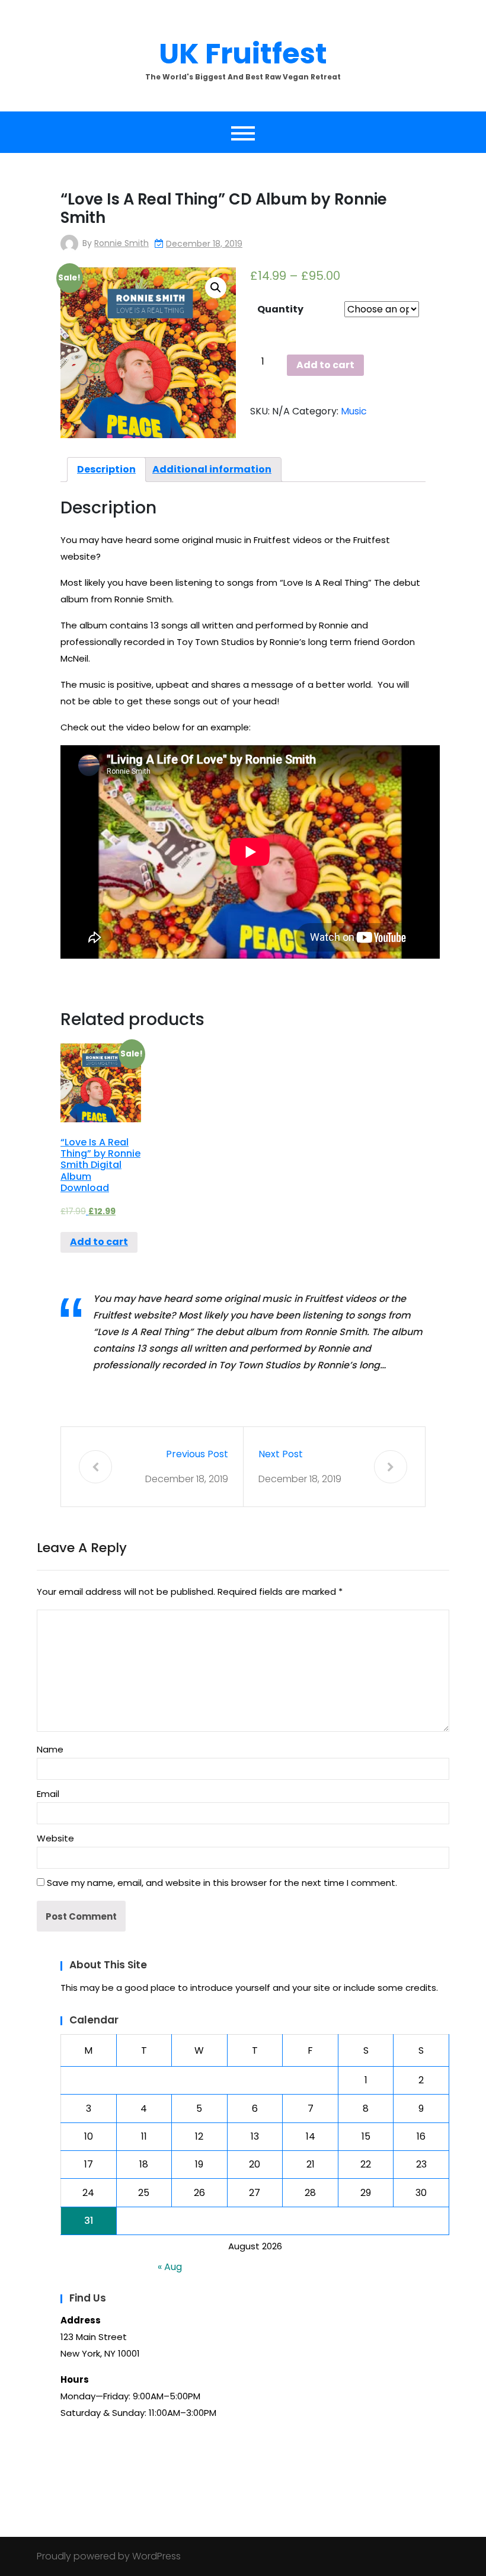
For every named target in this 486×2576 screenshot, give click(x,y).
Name (50, 1749)
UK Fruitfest (243, 54)
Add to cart (325, 365)
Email (48, 1794)
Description (106, 469)
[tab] (106, 470)
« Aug (170, 2267)
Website (55, 1838)
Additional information (212, 469)
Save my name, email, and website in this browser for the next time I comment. (222, 1883)
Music (354, 411)
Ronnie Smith (121, 243)
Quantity (280, 309)
